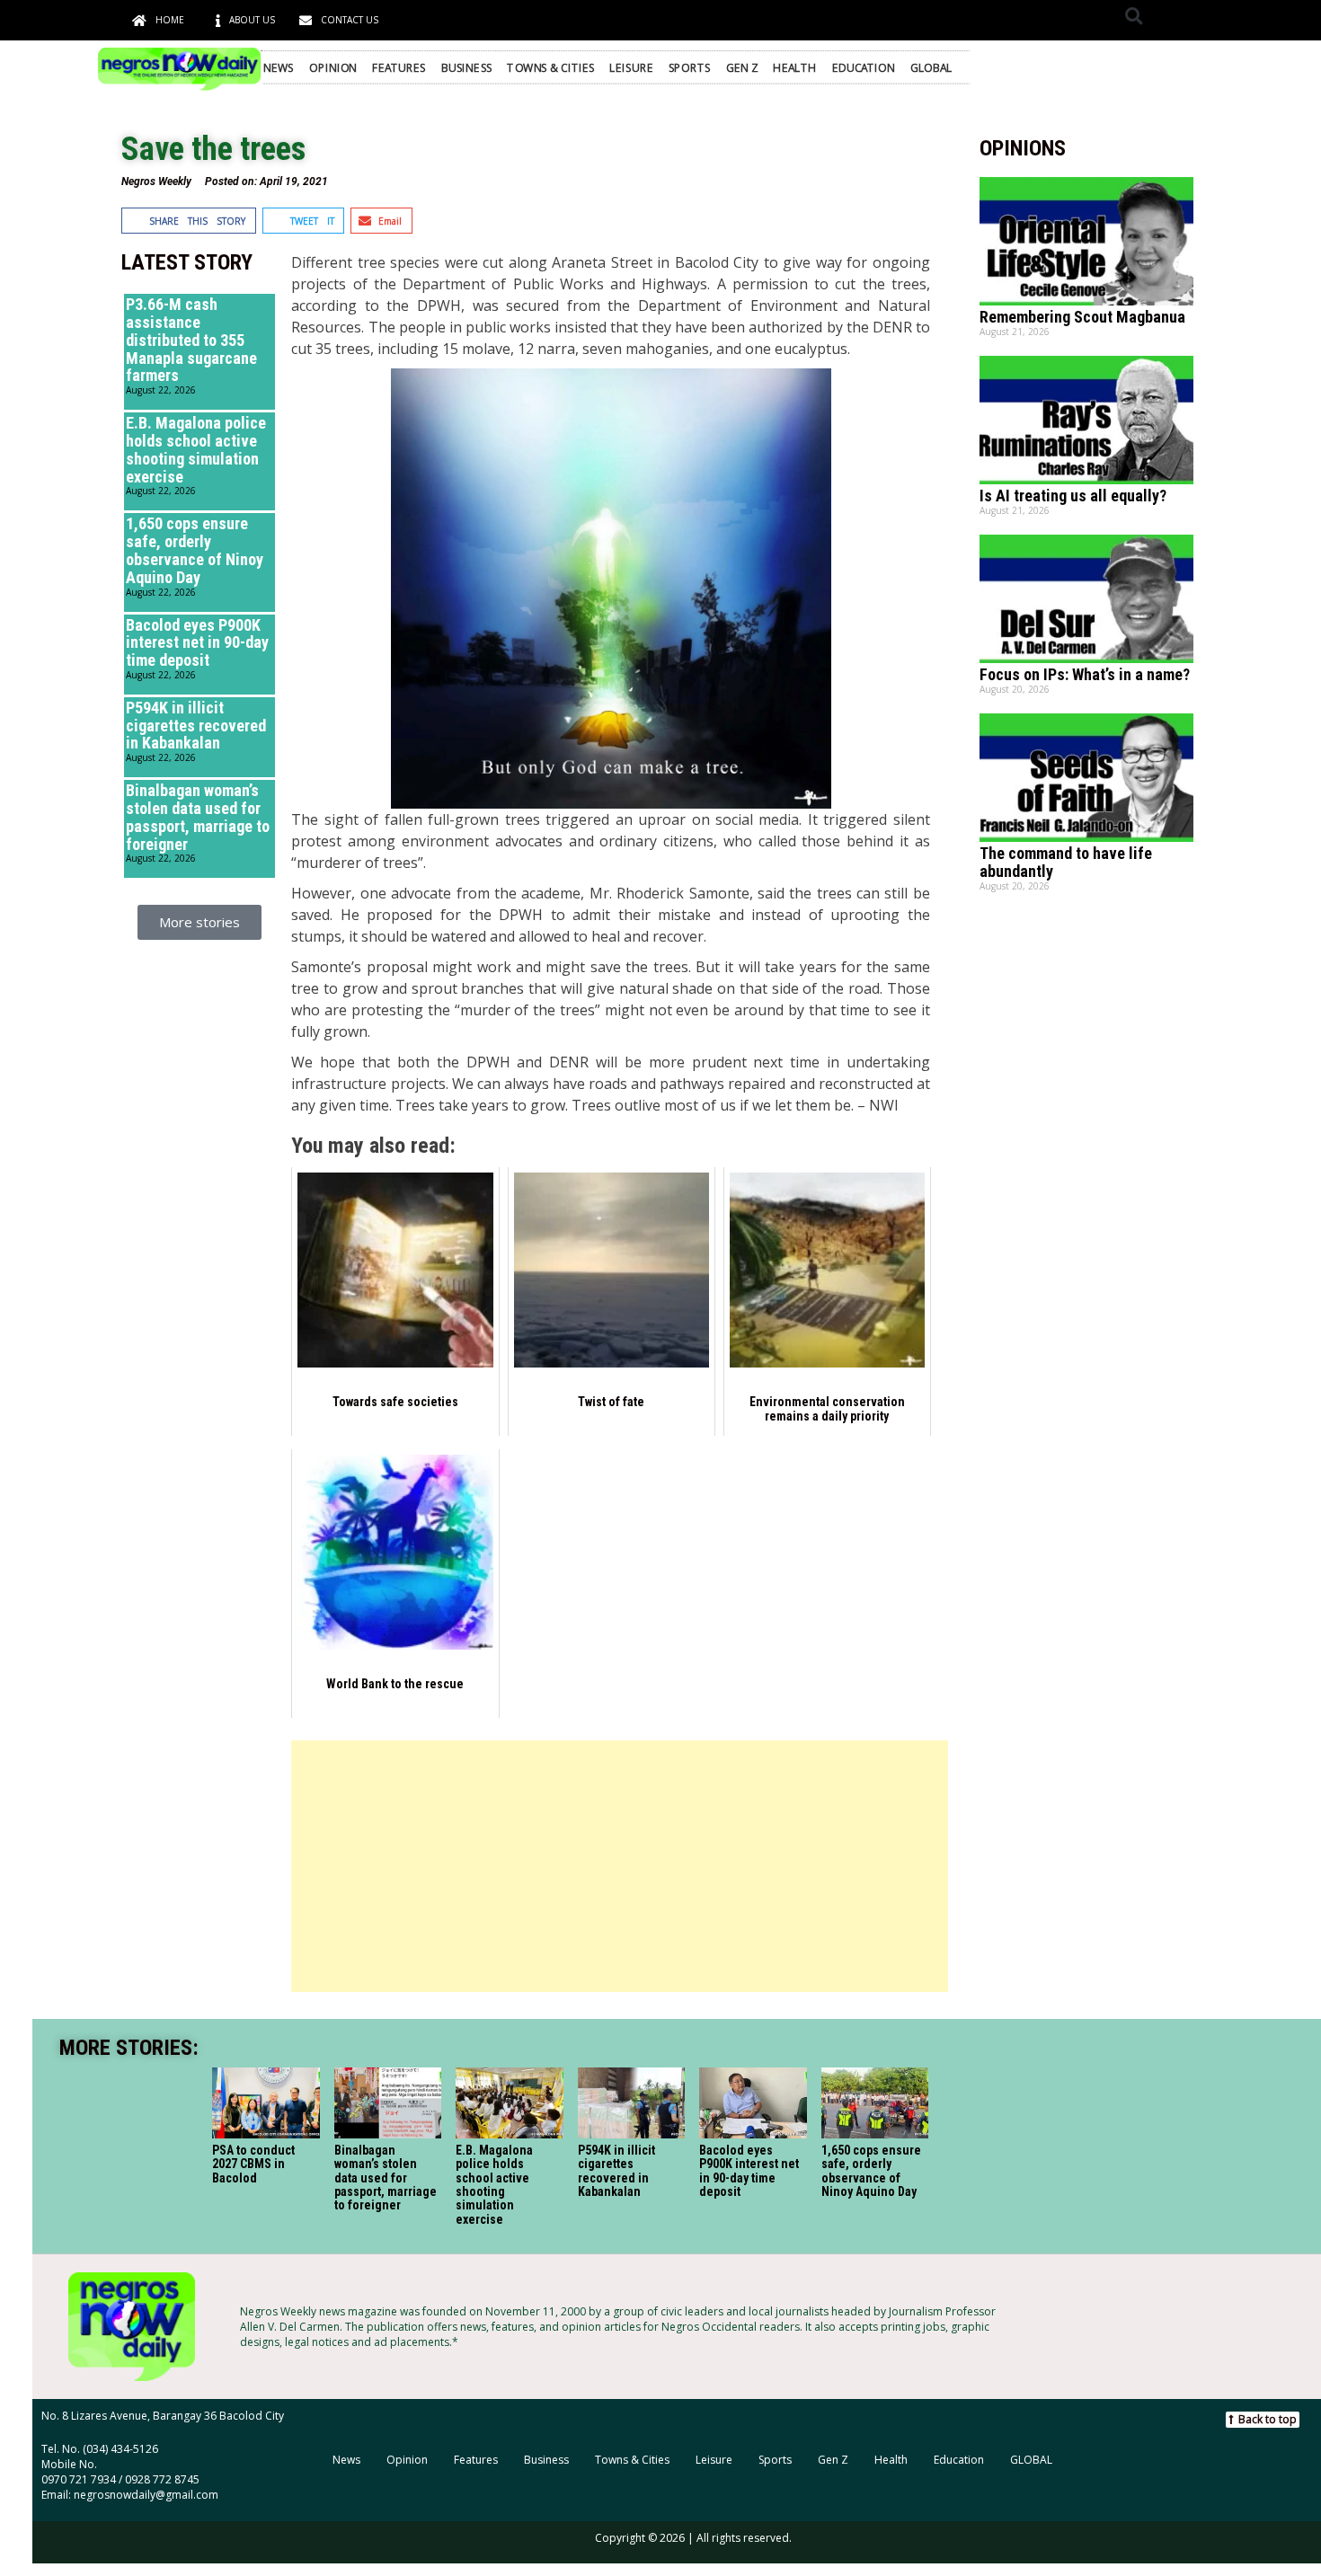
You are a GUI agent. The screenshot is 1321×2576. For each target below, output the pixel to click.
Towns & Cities (550, 67)
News (279, 67)
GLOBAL (931, 67)
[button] (1134, 16)
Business (467, 67)
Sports (690, 67)
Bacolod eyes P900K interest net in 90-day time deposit (197, 643)
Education (864, 67)
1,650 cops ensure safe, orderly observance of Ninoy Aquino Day (195, 550)
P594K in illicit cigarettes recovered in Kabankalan (196, 726)
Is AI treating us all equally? (1073, 496)
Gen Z (742, 67)
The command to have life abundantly (1066, 862)
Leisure (631, 67)
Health (794, 67)
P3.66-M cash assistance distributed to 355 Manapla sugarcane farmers (191, 340)
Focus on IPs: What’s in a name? (1085, 674)
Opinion (333, 67)
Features (399, 67)
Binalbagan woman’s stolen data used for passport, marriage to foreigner (198, 817)
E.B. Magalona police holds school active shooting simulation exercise (196, 449)
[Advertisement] (619, 1866)
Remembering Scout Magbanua (1082, 317)
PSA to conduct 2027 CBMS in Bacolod (253, 2164)
